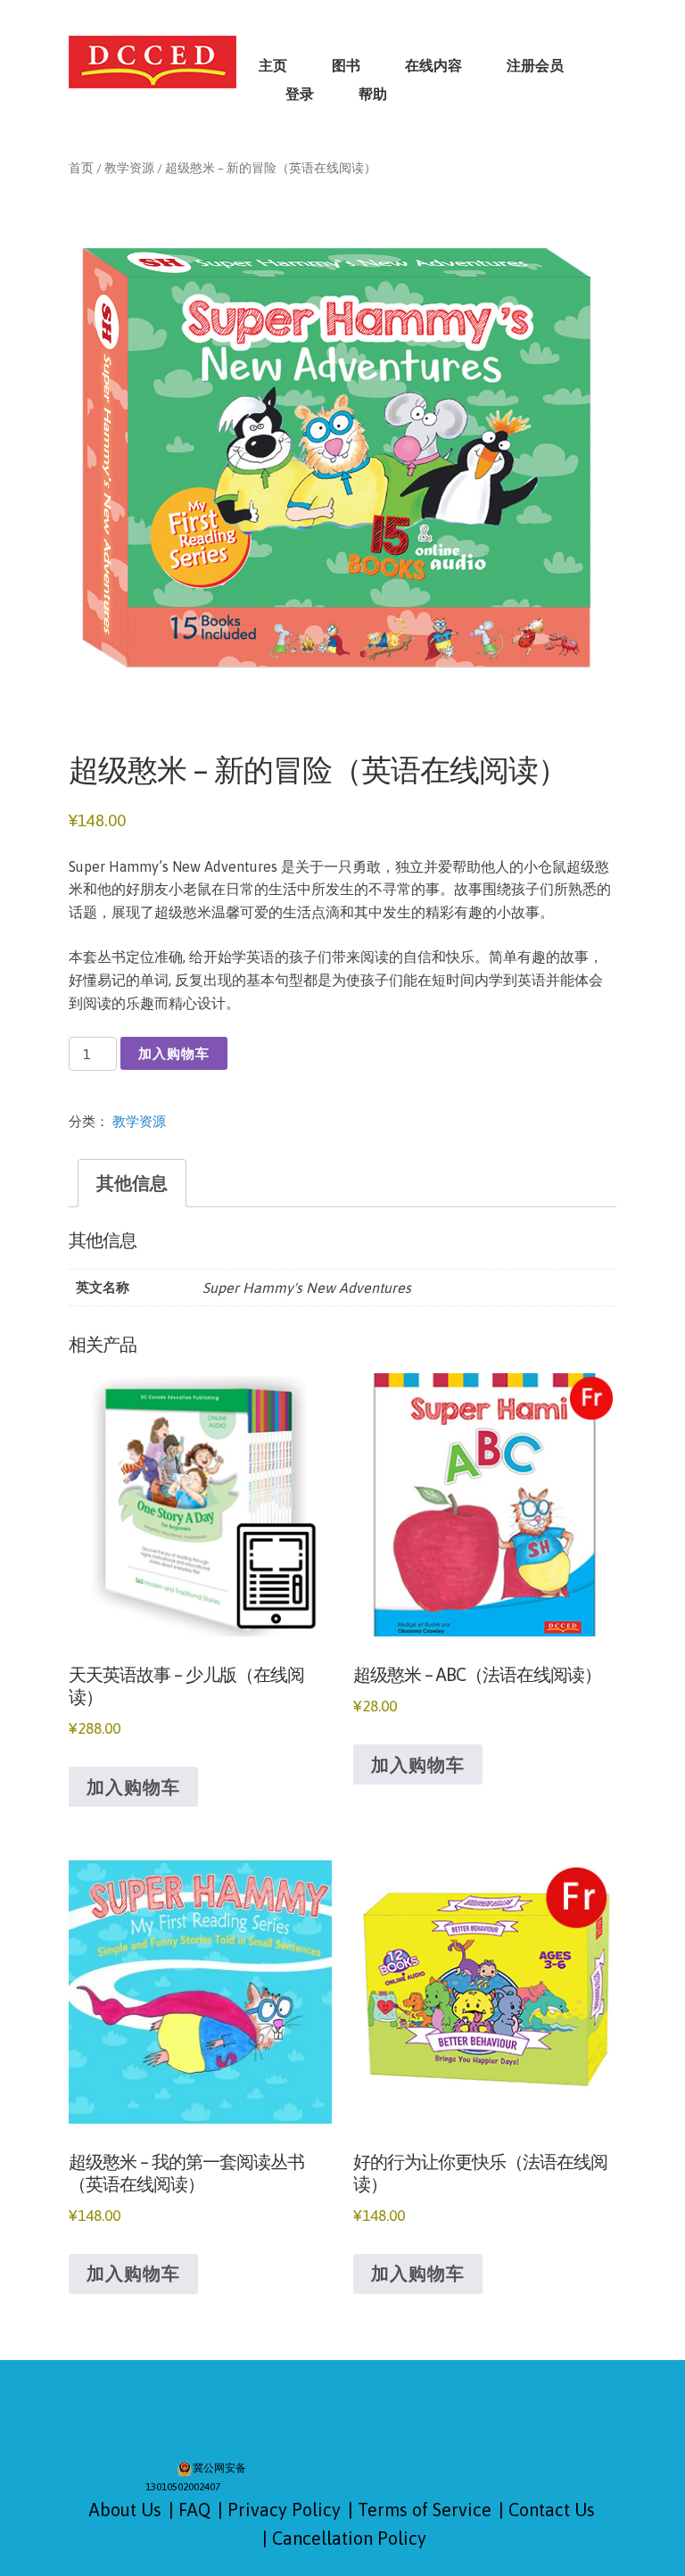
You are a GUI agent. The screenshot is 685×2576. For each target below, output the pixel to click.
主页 (273, 65)
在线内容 (433, 65)
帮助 (373, 94)
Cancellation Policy (349, 2538)
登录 (300, 94)
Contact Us (552, 2510)
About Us (125, 2510)
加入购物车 (174, 1053)
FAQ (194, 2510)
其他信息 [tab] (132, 1183)
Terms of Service (425, 2510)
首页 (81, 168)
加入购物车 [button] (133, 1787)
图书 (346, 65)
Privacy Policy (284, 2510)
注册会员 (535, 65)
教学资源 (129, 168)
